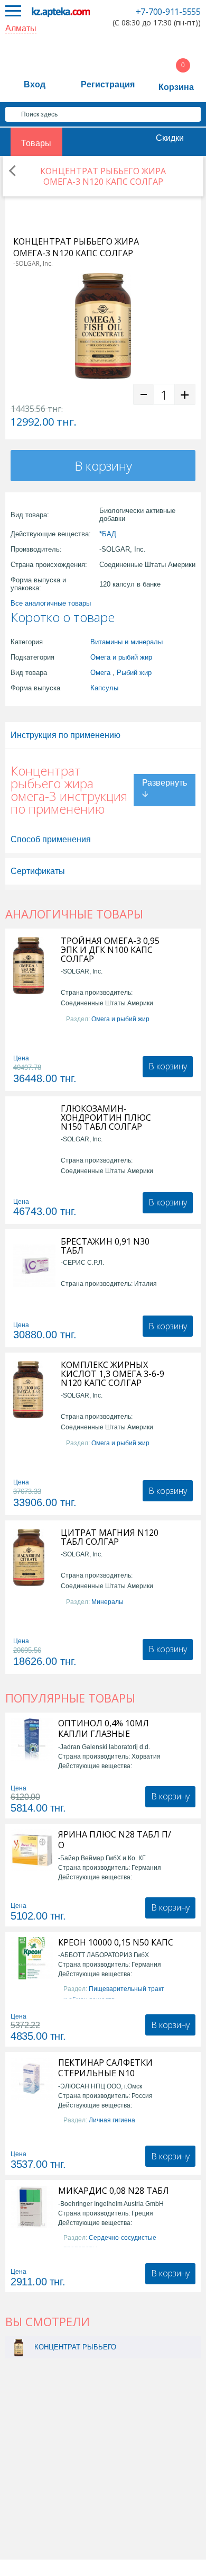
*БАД (108, 534)
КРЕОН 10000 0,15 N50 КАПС (116, 1942)
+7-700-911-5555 (168, 12)
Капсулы (104, 688)
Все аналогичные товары (51, 603)
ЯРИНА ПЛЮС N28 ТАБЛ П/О (115, 1840)
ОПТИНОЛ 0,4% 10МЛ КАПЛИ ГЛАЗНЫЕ (104, 1728)
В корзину (103, 466)
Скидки (170, 138)
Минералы (107, 1602)
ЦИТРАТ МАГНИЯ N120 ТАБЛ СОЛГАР (110, 1537)
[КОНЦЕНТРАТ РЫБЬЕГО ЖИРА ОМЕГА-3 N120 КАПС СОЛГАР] (19, 2347)
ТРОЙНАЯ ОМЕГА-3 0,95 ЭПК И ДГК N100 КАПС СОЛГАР (110, 950)
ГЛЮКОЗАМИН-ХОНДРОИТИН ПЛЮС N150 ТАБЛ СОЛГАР (106, 1118)
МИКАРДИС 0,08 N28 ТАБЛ (114, 2191)
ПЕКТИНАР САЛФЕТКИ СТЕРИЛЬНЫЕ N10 (105, 2068)
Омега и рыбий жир (121, 657)
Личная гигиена (112, 2120)
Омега (100, 673)
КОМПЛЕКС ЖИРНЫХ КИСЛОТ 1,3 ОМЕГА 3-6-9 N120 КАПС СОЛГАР (113, 1374)
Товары (36, 143)
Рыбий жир (134, 673)
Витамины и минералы (127, 642)
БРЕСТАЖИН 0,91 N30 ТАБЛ (105, 1246)
